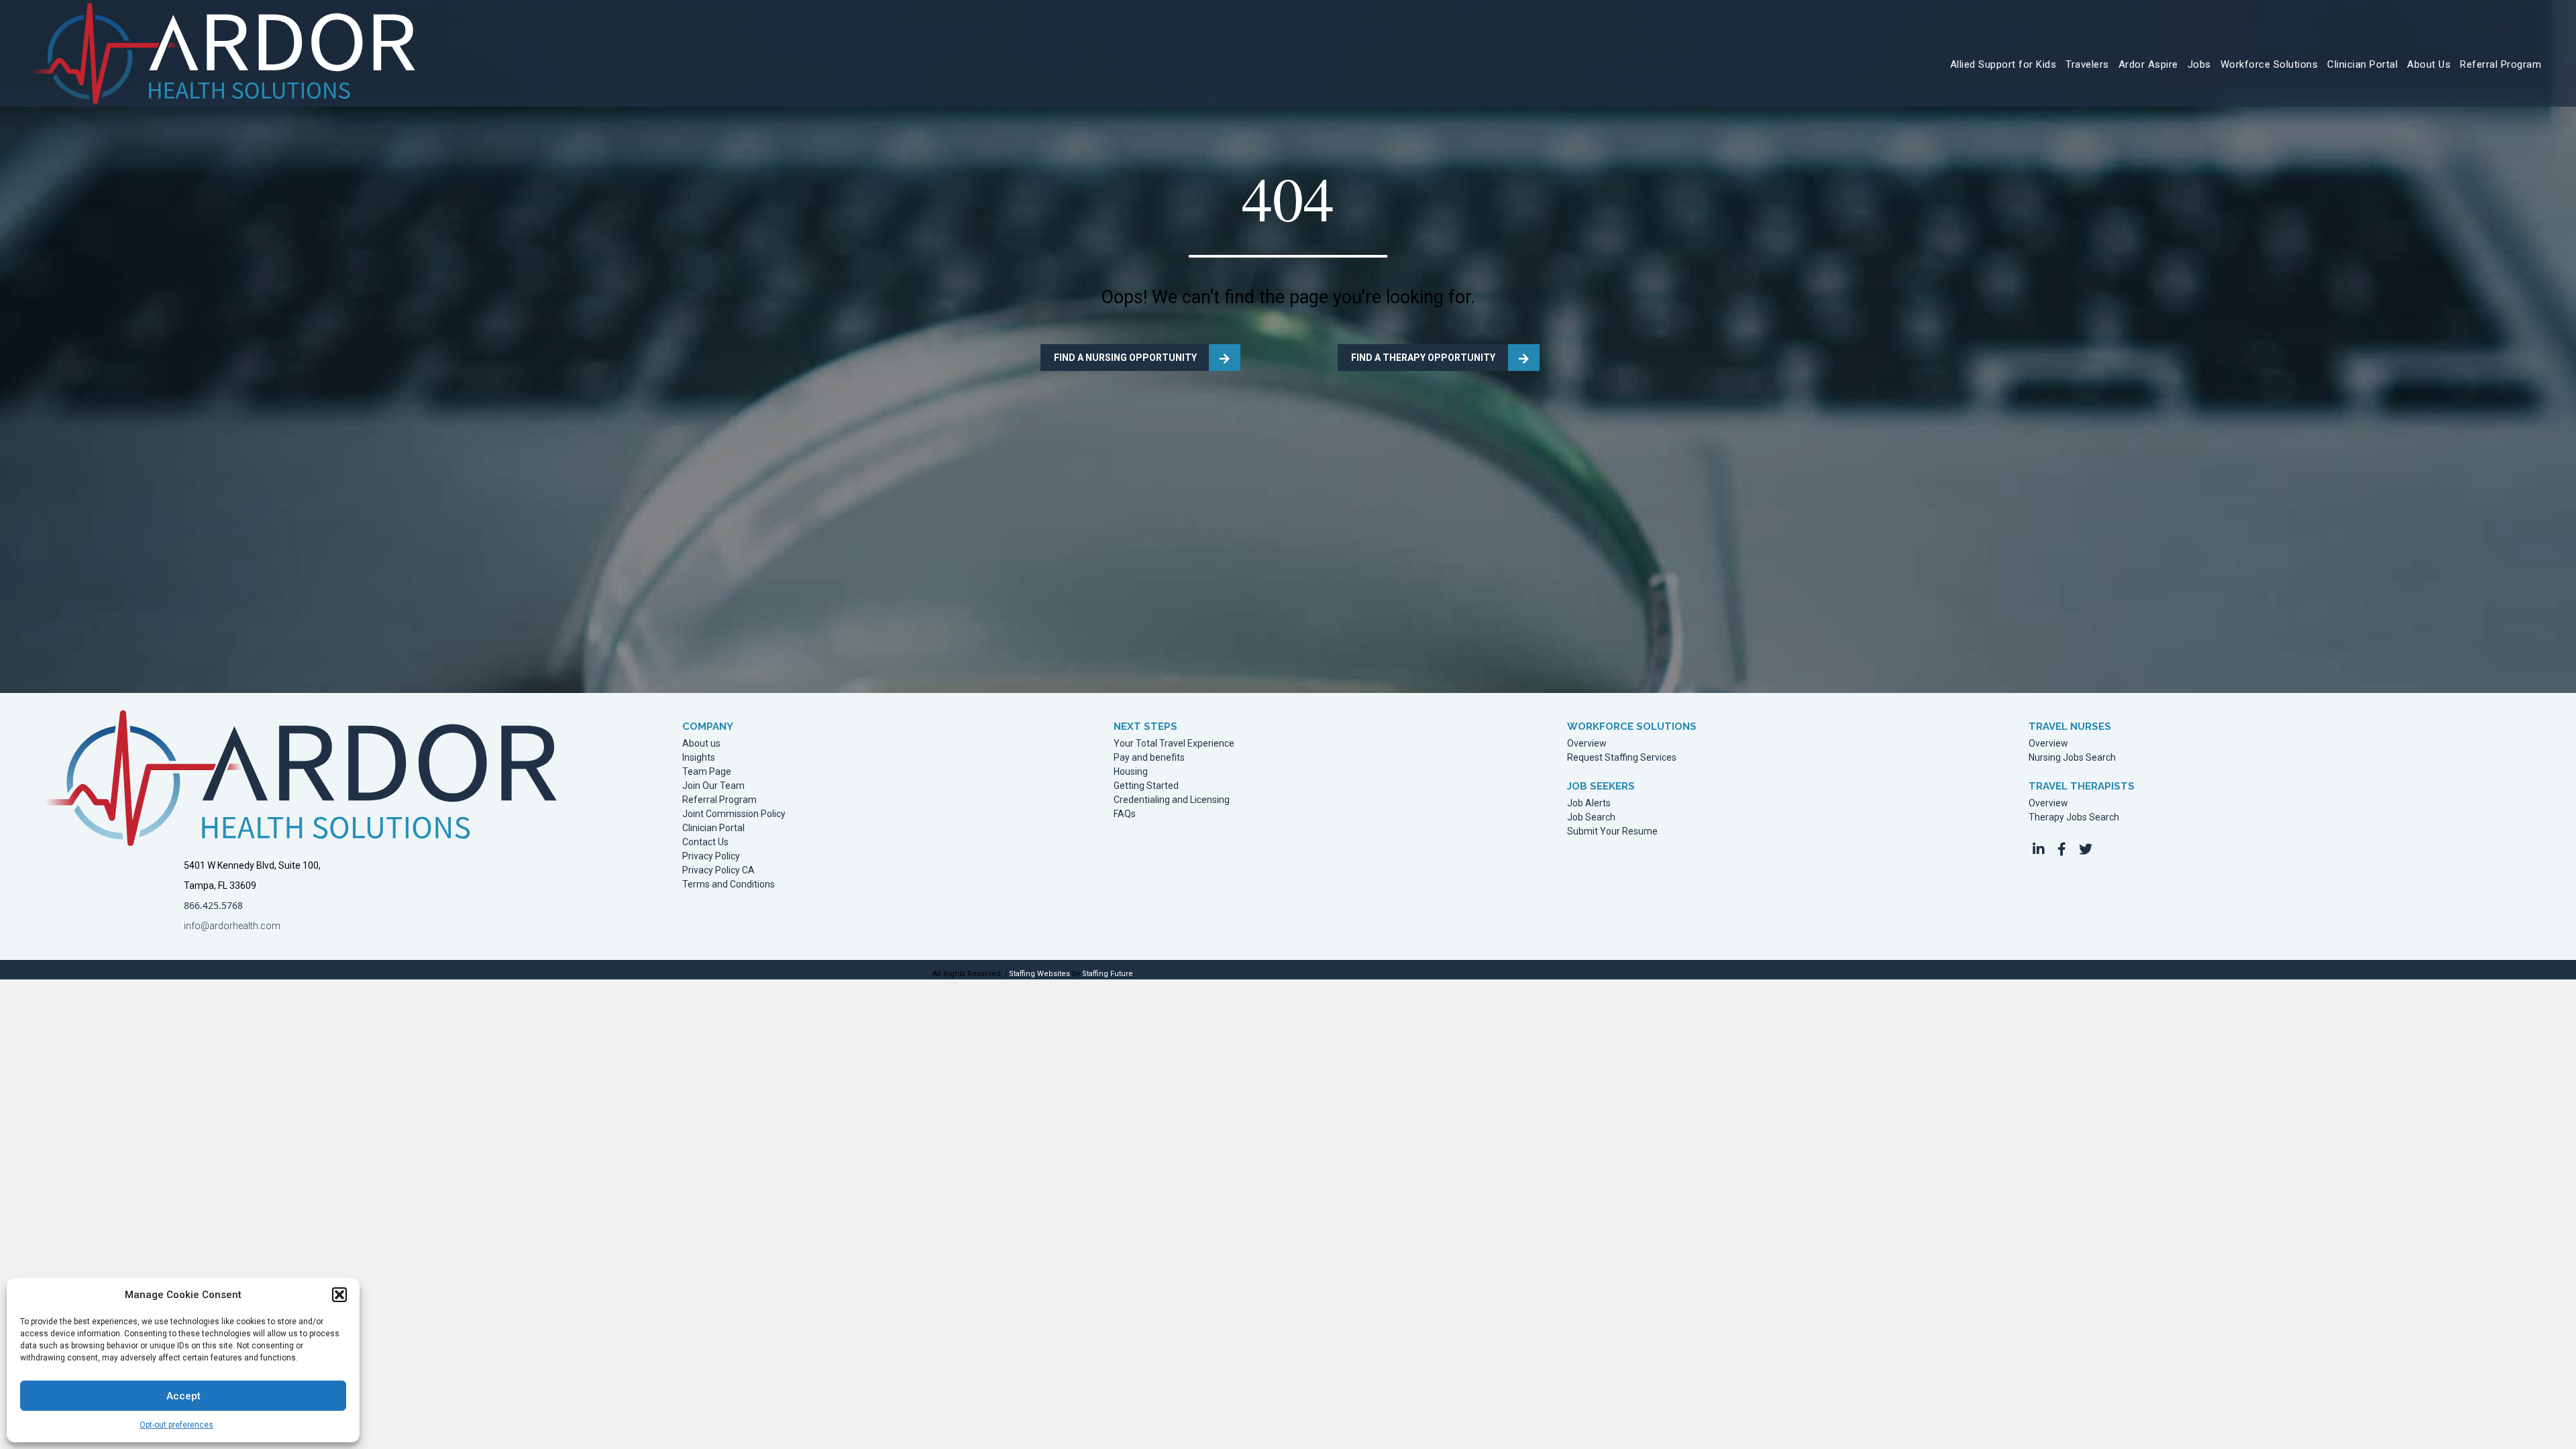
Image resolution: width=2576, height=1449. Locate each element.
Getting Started (1146, 786)
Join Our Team (713, 786)
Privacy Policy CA (718, 870)
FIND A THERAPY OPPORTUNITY (1423, 358)
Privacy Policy (711, 856)
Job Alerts (1589, 803)
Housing (1131, 772)
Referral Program (719, 800)
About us (701, 744)
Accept (183, 1396)
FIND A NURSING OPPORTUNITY (1125, 358)
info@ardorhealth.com (232, 926)
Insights (699, 758)
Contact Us (705, 842)
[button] (339, 1295)
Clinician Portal (713, 828)
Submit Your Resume (1612, 831)
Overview (1587, 744)
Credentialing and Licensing (1172, 800)
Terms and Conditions (729, 884)
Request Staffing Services (1622, 758)
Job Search (1591, 817)
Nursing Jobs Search (2072, 758)
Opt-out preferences (176, 1425)
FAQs (1125, 814)
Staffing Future (1108, 974)
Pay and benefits (1149, 758)
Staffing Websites (1039, 974)
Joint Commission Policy (734, 814)
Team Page (707, 772)
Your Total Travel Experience (1174, 744)
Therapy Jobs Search (2074, 817)
